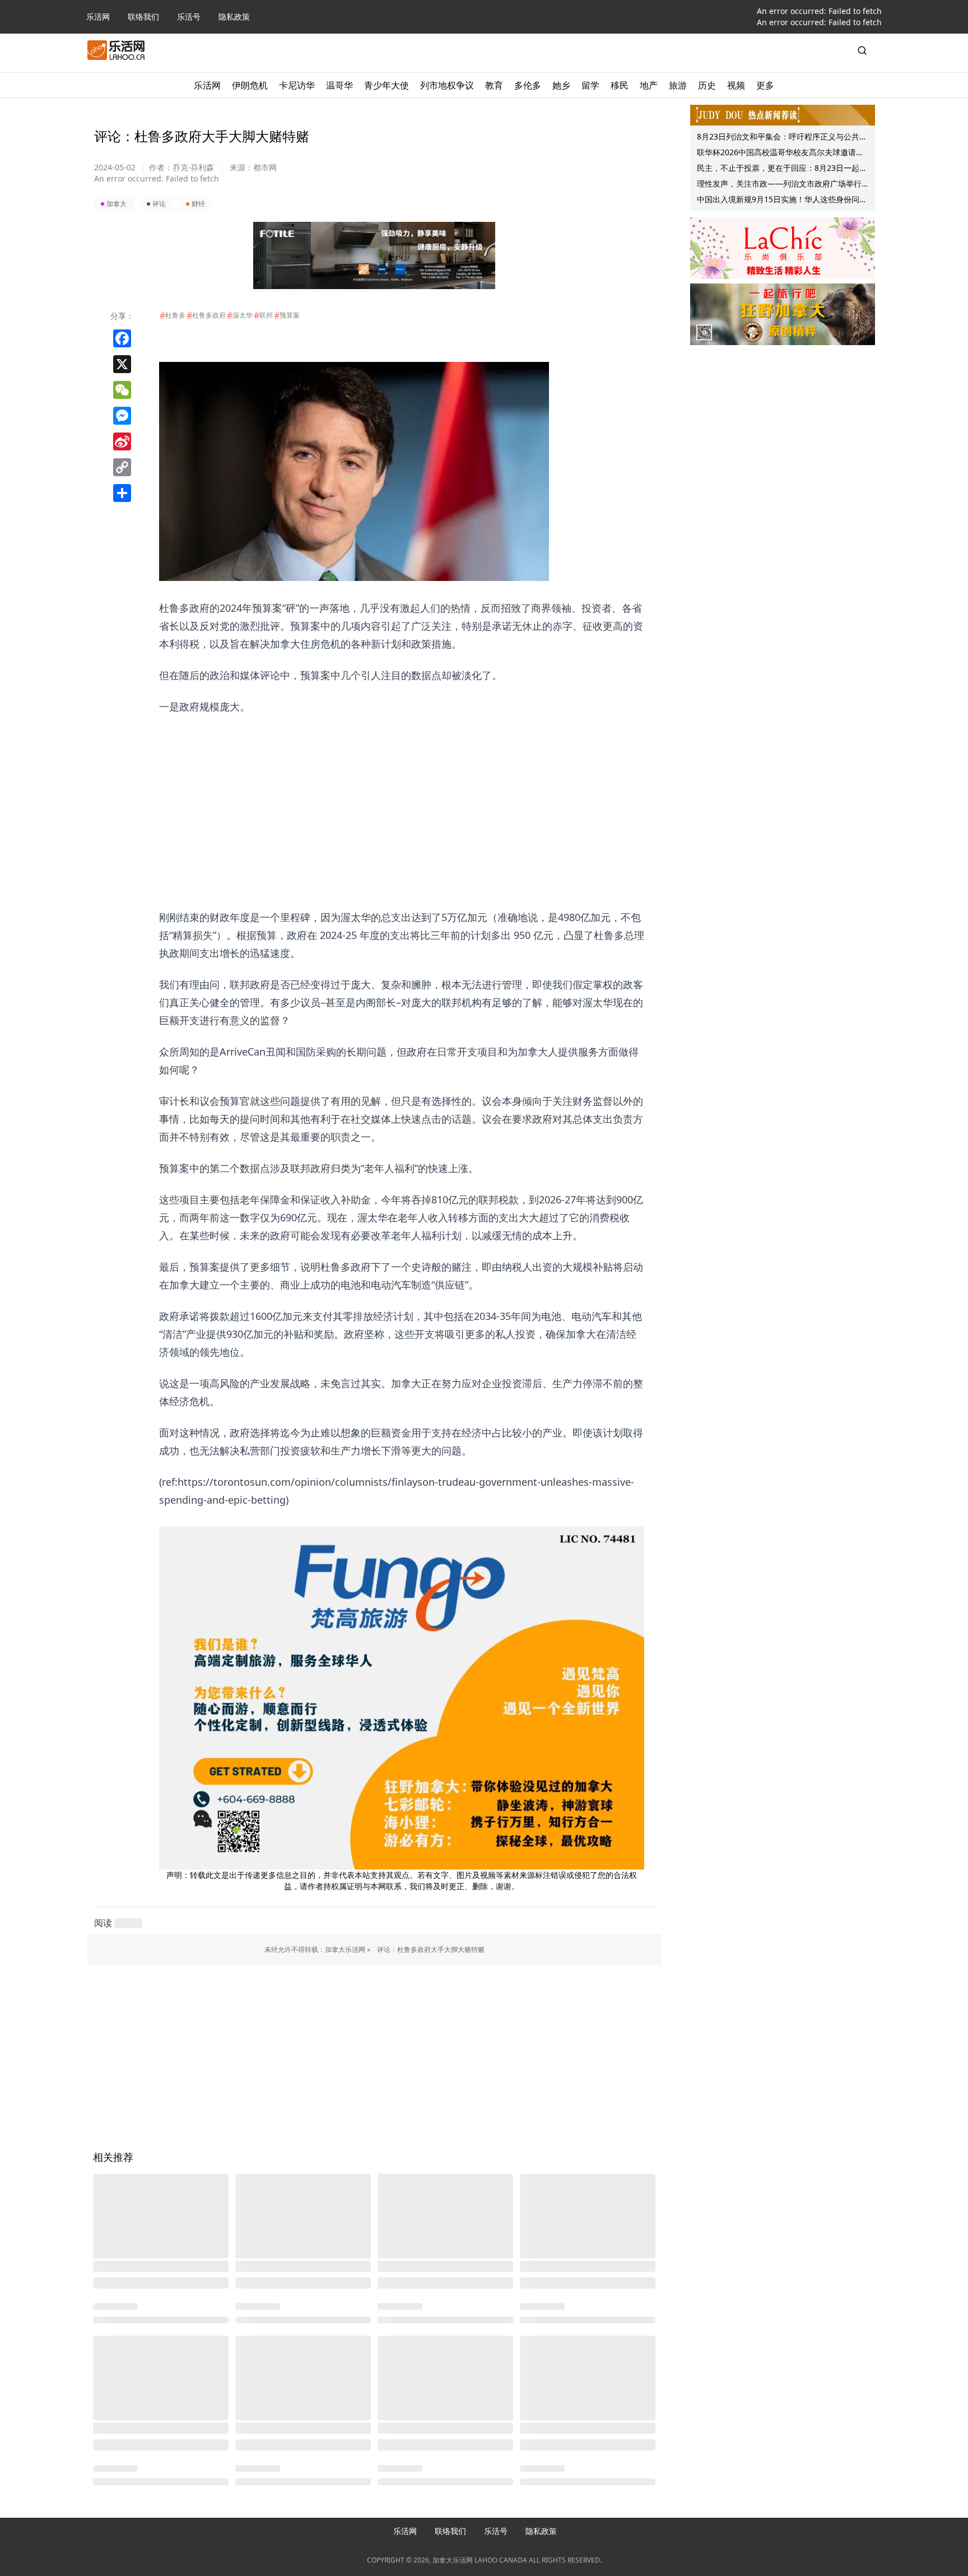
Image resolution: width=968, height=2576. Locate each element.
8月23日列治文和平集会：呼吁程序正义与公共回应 (782, 138)
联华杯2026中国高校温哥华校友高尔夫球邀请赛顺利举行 (780, 154)
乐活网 (98, 17)
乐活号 (189, 17)
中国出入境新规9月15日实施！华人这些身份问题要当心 (782, 201)
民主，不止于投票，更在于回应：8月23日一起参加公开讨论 (782, 169)
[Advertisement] (402, 794)
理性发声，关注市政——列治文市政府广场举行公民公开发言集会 (779, 185)
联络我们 (143, 17)
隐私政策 (234, 17)
